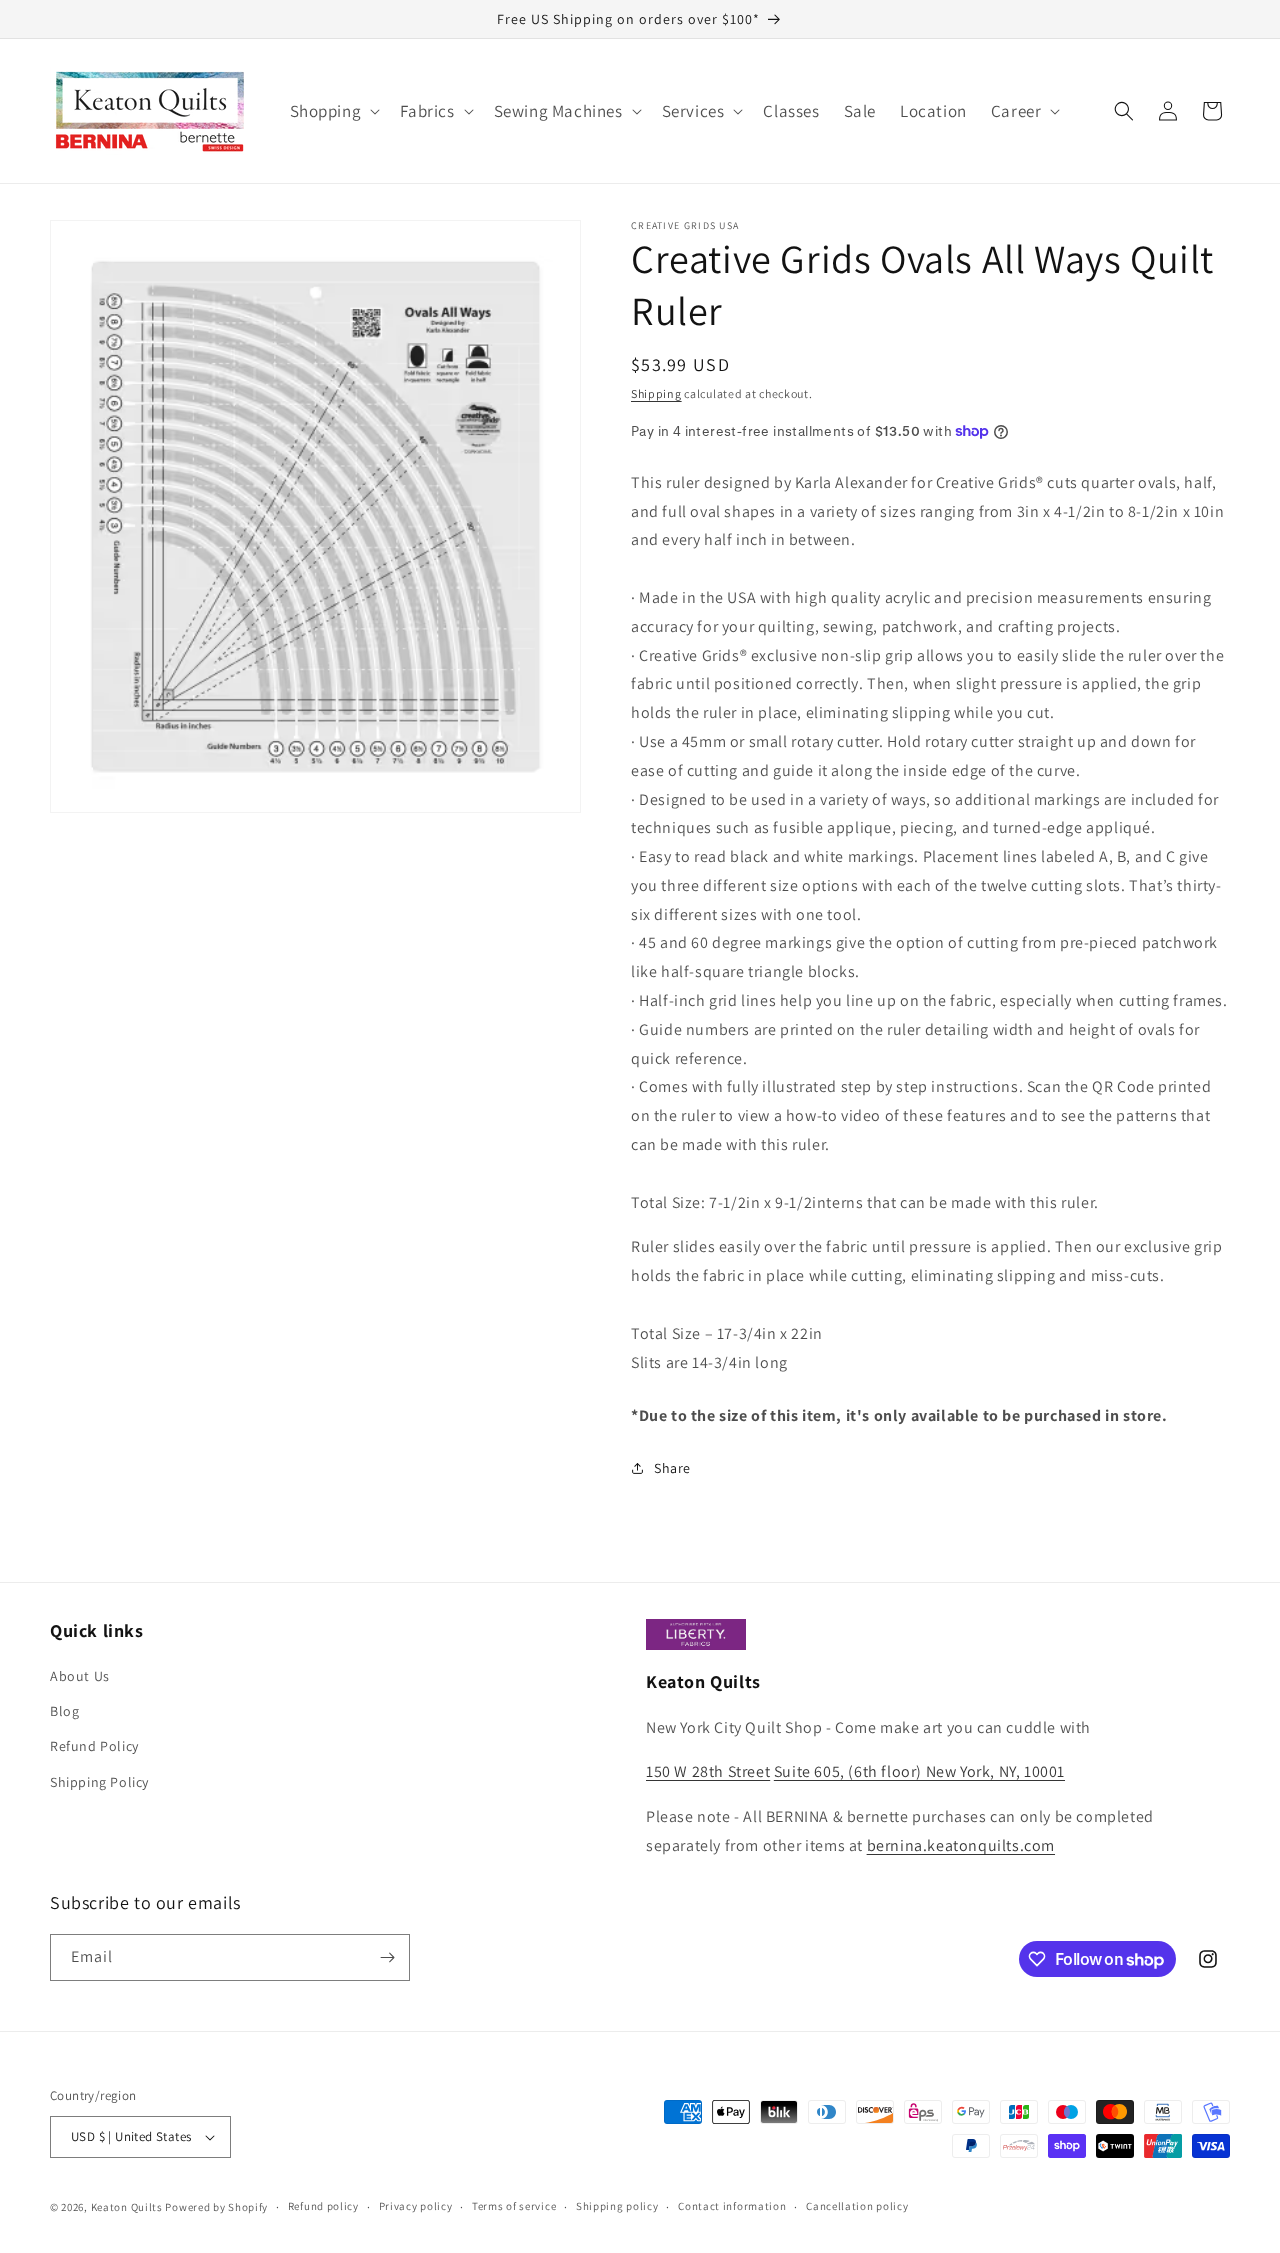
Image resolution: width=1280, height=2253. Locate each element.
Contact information (732, 2206)
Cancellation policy (857, 2206)
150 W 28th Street (708, 1771)
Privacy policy (416, 2206)
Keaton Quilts (127, 2207)
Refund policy (323, 2206)
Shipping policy (617, 2206)
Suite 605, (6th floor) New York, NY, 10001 (919, 1771)
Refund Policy (94, 1746)
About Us (80, 1676)
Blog (64, 1711)
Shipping (656, 393)
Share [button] (672, 1468)
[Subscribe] (387, 1957)
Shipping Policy (99, 1782)
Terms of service (514, 2206)
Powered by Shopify (216, 2207)
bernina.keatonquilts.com (961, 1845)
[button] (333, 111)
